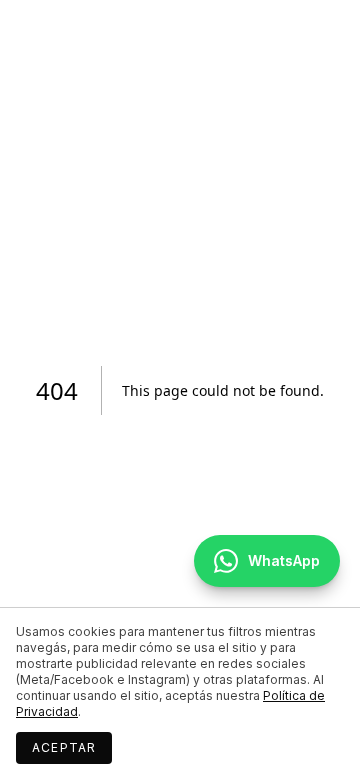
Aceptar (64, 747)
